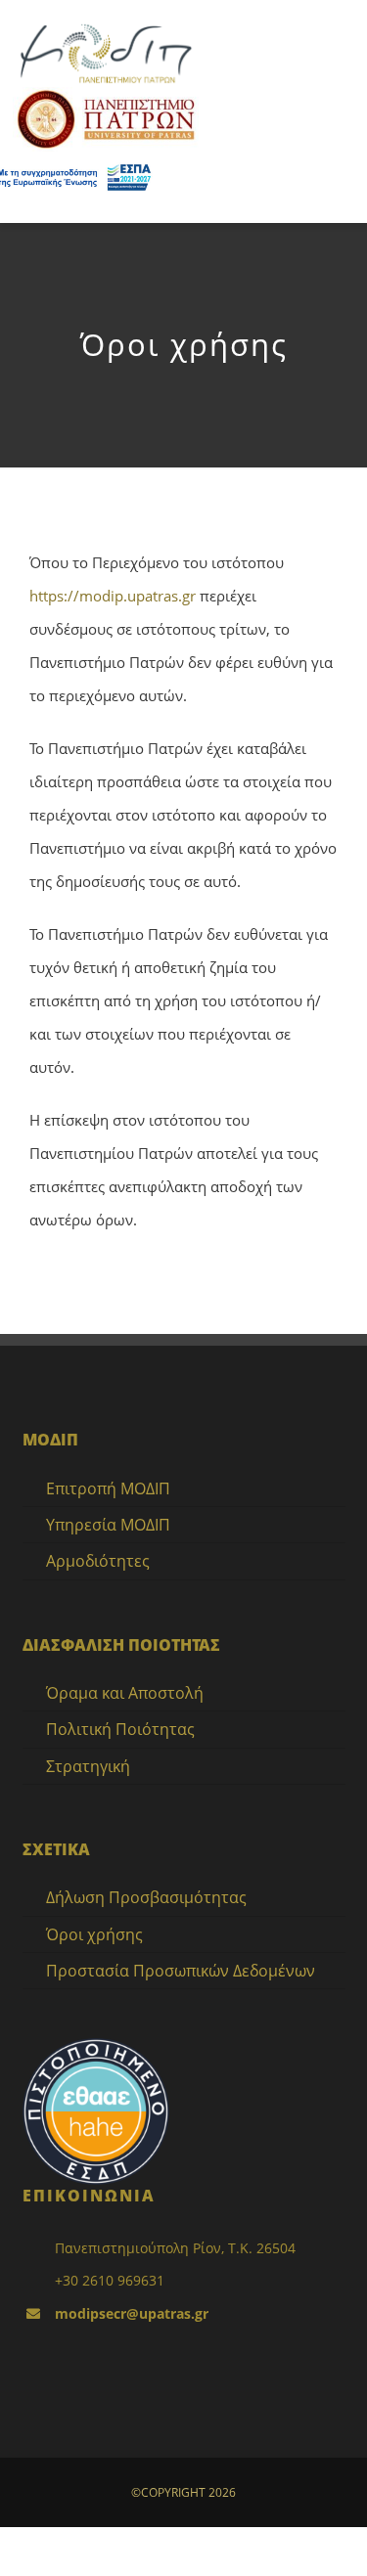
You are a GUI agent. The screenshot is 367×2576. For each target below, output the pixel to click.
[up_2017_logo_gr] (106, 94)
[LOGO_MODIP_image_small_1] (106, 26)
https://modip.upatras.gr (113, 596)
